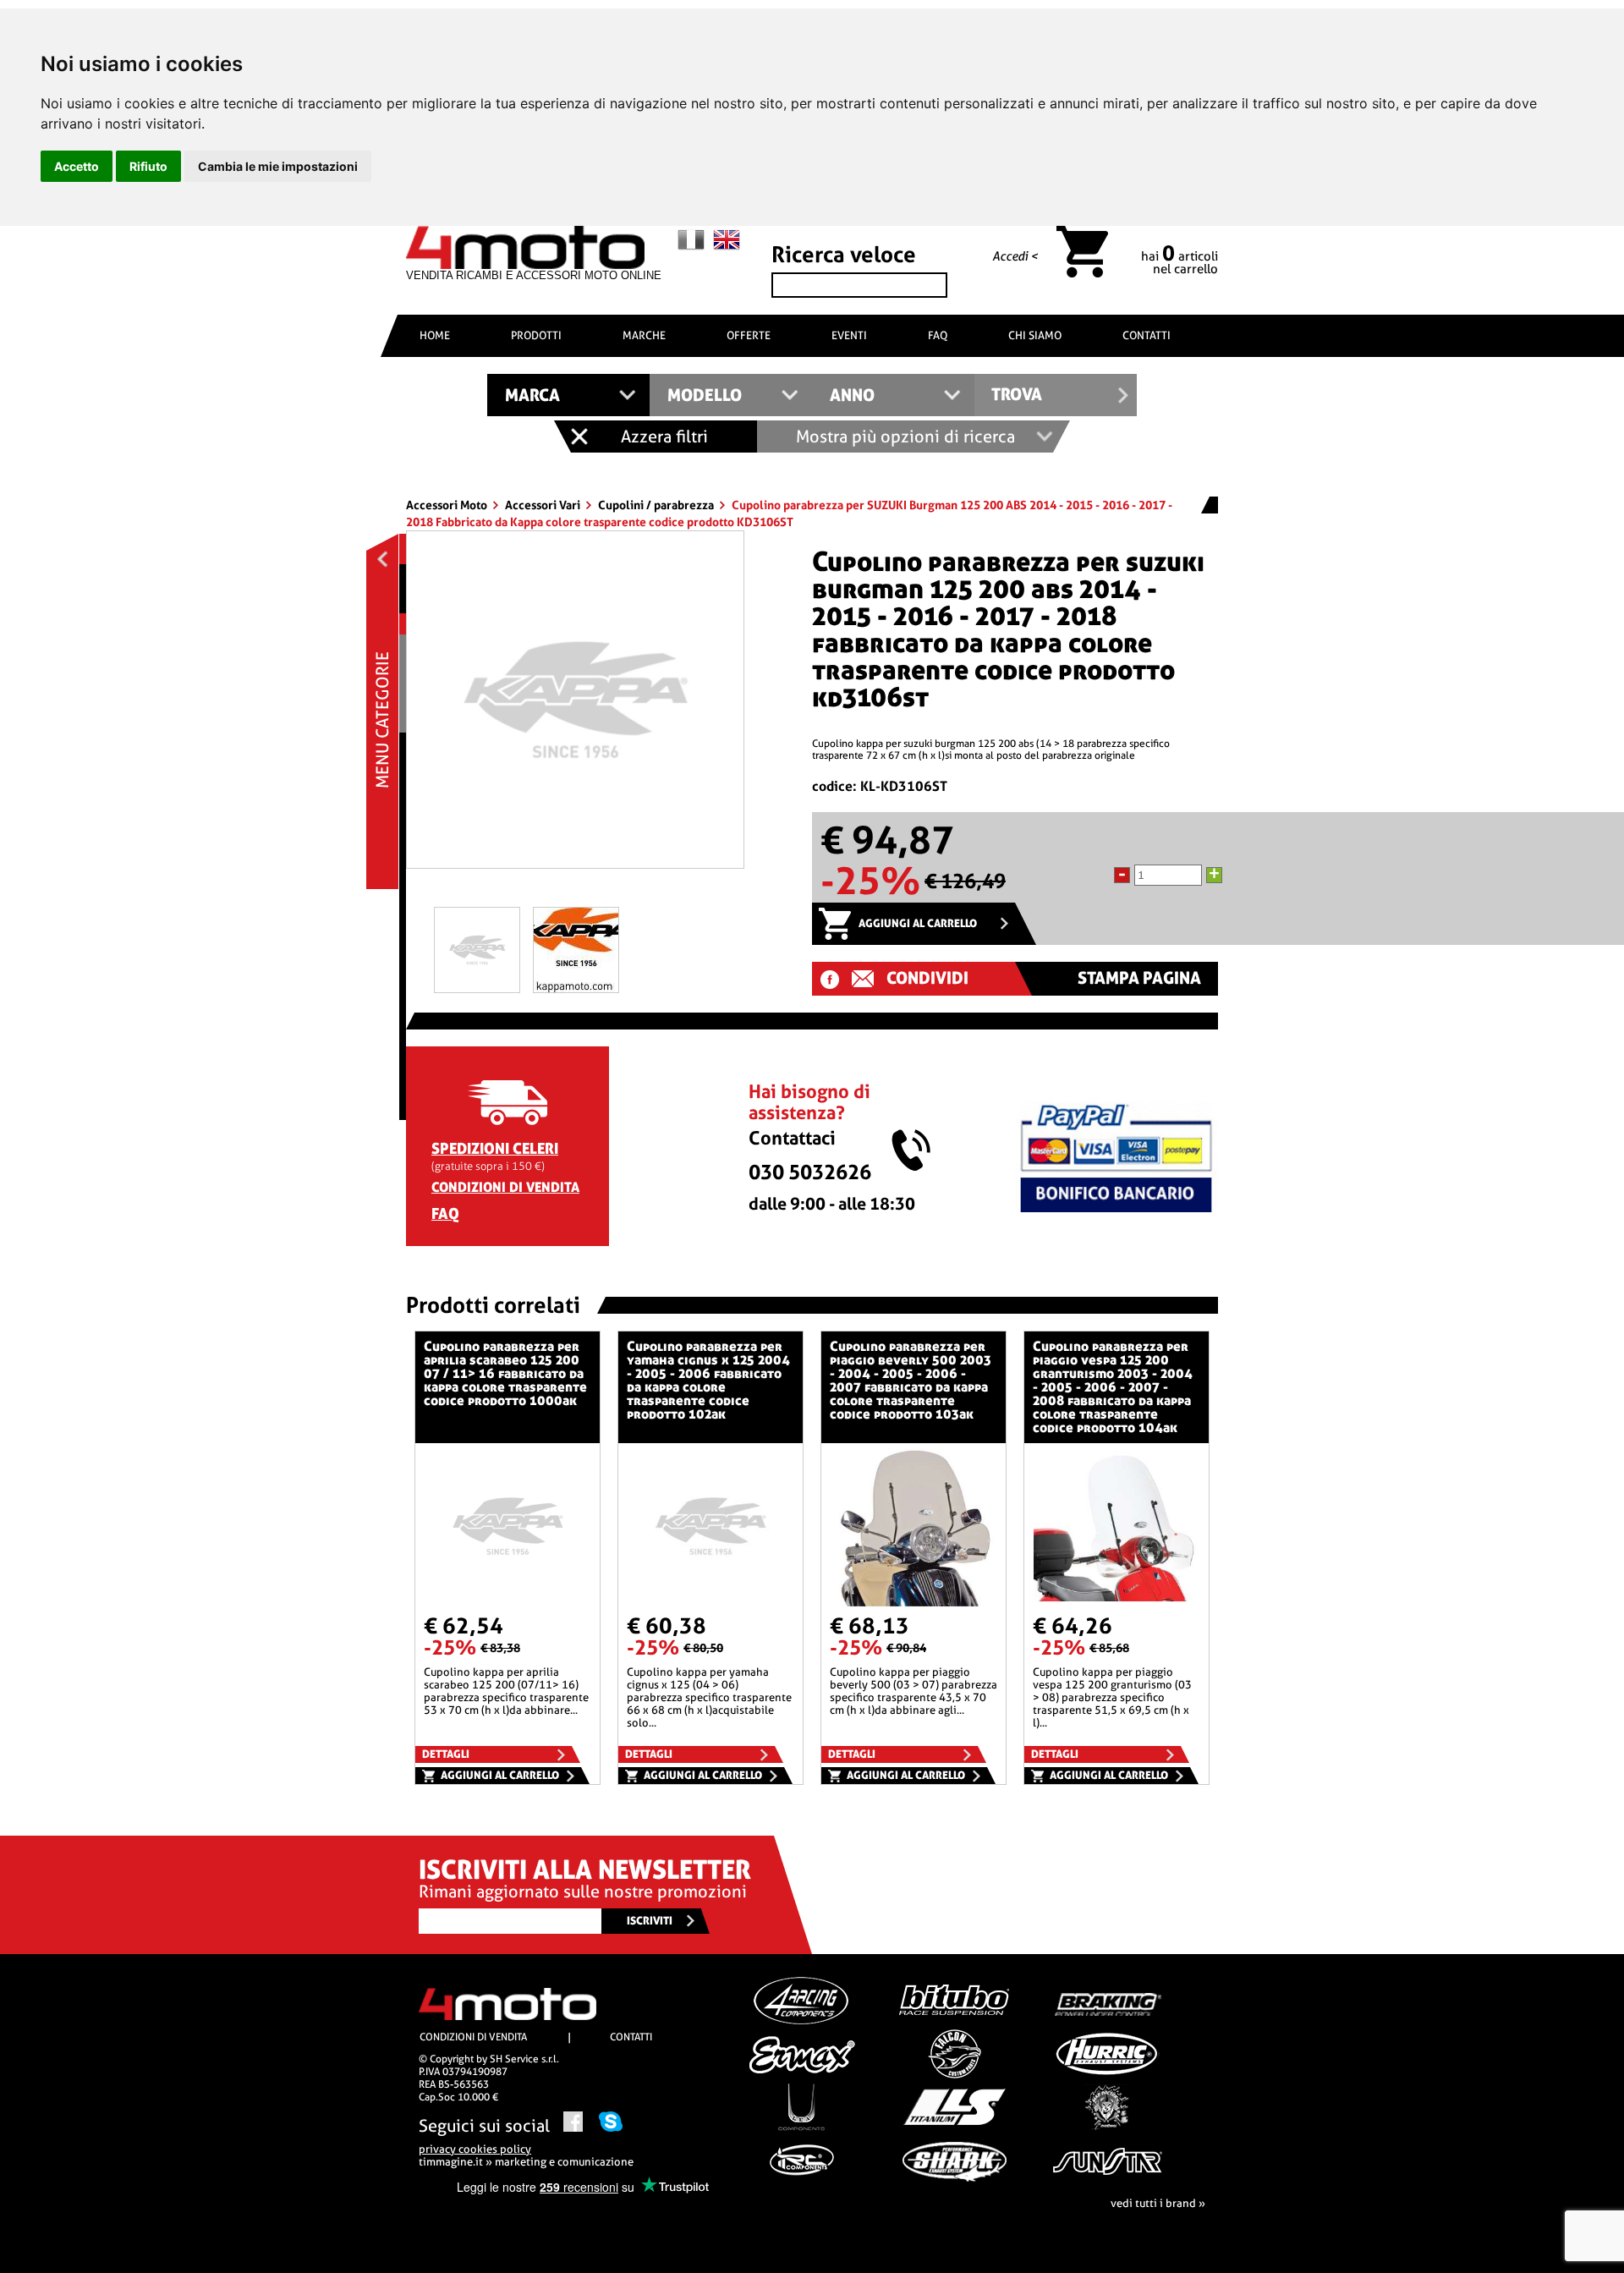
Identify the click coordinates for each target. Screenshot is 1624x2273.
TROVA (1017, 395)
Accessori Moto (448, 505)
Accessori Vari (544, 505)
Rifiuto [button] (148, 166)
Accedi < (1015, 256)
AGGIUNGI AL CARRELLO (918, 923)
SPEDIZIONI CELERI (495, 1148)
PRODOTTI (536, 335)
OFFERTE (749, 335)
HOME (435, 335)
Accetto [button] (77, 166)
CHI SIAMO (1035, 335)
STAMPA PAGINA (1139, 978)
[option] (575, 706)
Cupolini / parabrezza (657, 505)
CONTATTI (1147, 335)
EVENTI (849, 335)
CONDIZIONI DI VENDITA (505, 1187)
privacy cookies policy (475, 2149)
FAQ (938, 335)
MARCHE (644, 335)
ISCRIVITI (650, 1921)
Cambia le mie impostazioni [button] (278, 166)
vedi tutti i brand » (1158, 2203)
